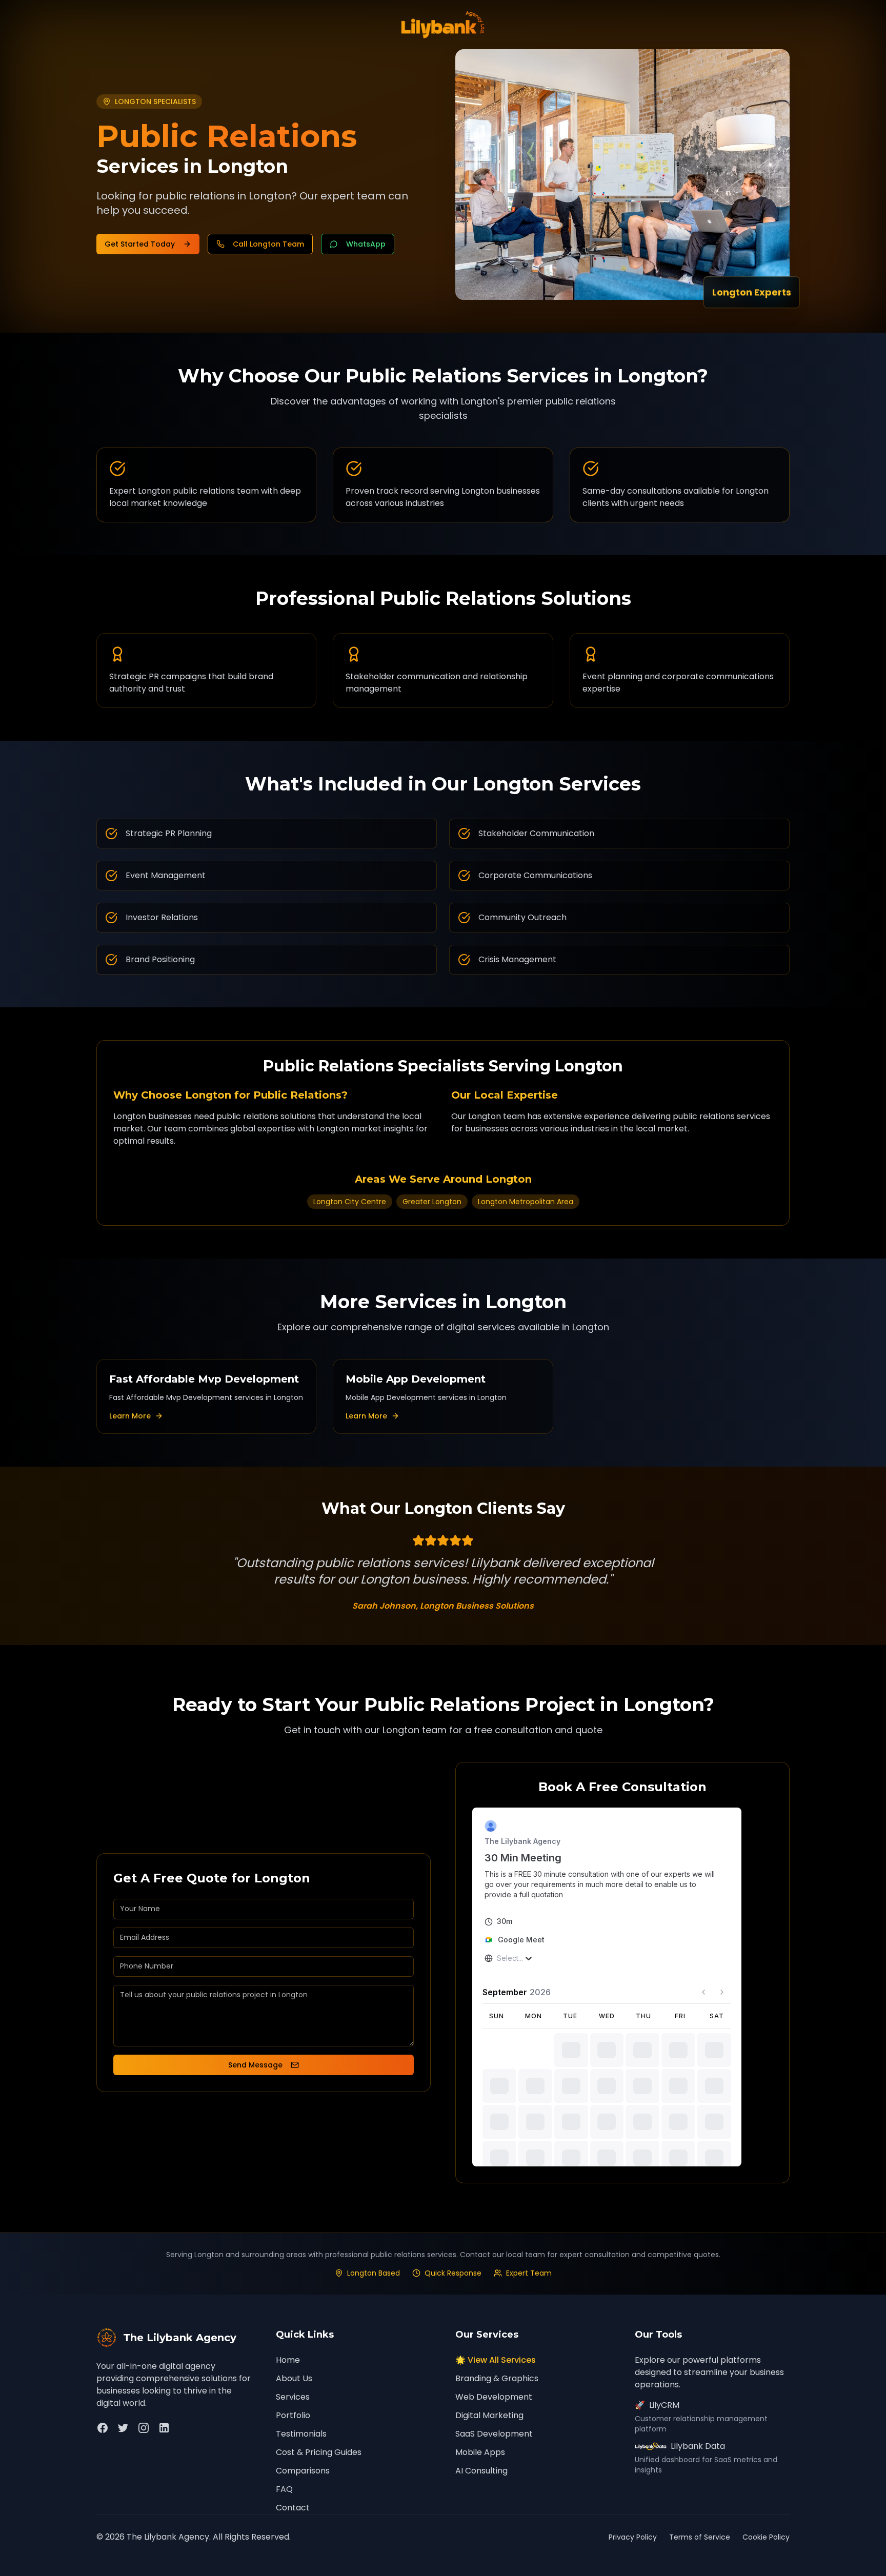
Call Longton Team (268, 244)
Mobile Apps (480, 2452)
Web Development (494, 2397)
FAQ (284, 2489)
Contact (293, 2508)
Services (293, 2397)
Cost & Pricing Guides (319, 2452)
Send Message (255, 2065)
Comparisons (303, 2471)
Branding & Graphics (497, 2378)
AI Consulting (481, 2471)
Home (288, 2360)
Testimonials (301, 2434)
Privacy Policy (633, 2537)
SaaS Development (494, 2434)
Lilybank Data (698, 2446)
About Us (294, 2378)
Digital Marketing (489, 2415)
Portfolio (293, 2415)
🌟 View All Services (496, 2360)
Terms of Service (700, 2537)
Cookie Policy (766, 2537)
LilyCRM (657, 2405)
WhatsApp (366, 244)
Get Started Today (140, 244)
